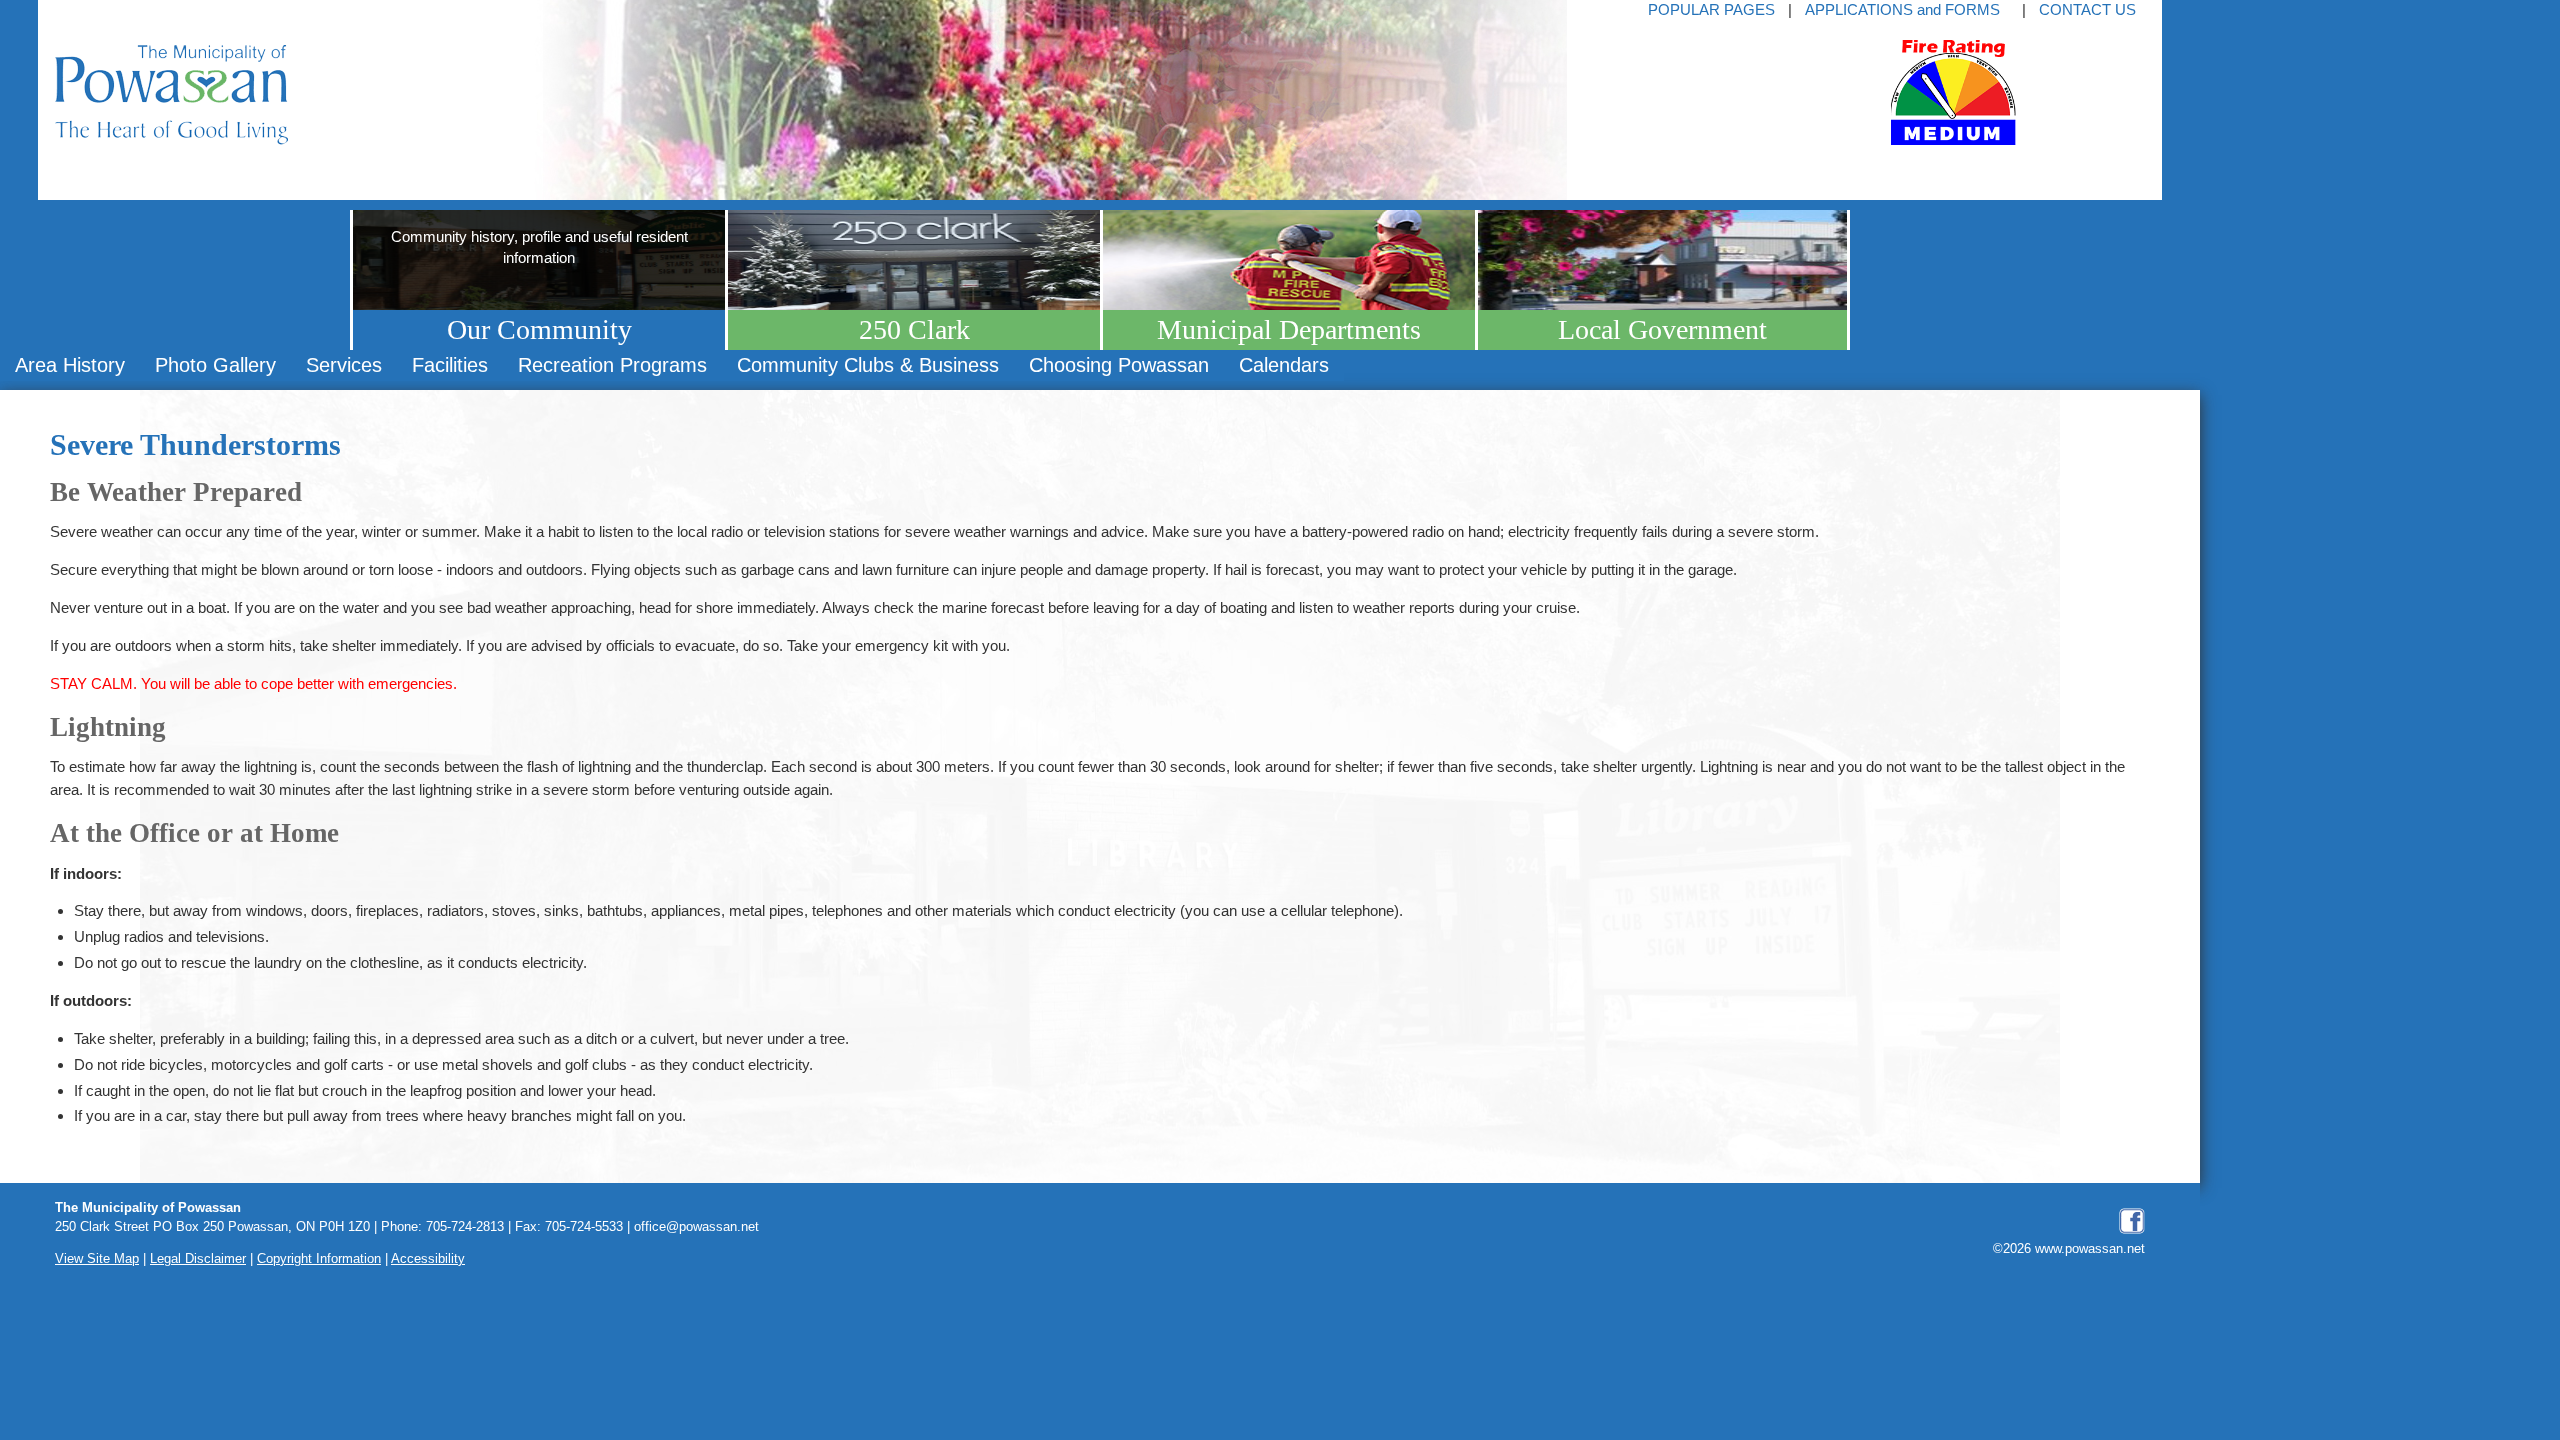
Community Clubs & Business (868, 365)
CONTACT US (2087, 9)
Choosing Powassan (1119, 365)
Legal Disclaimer (198, 1259)
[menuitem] (70, 365)
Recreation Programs (612, 365)
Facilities (450, 365)
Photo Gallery (215, 365)
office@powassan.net (696, 1227)
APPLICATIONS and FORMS (1902, 9)
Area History (70, 365)
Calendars (1284, 365)
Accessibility (428, 1259)
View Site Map (97, 1259)
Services (344, 365)
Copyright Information (319, 1259)
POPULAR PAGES (1711, 9)
